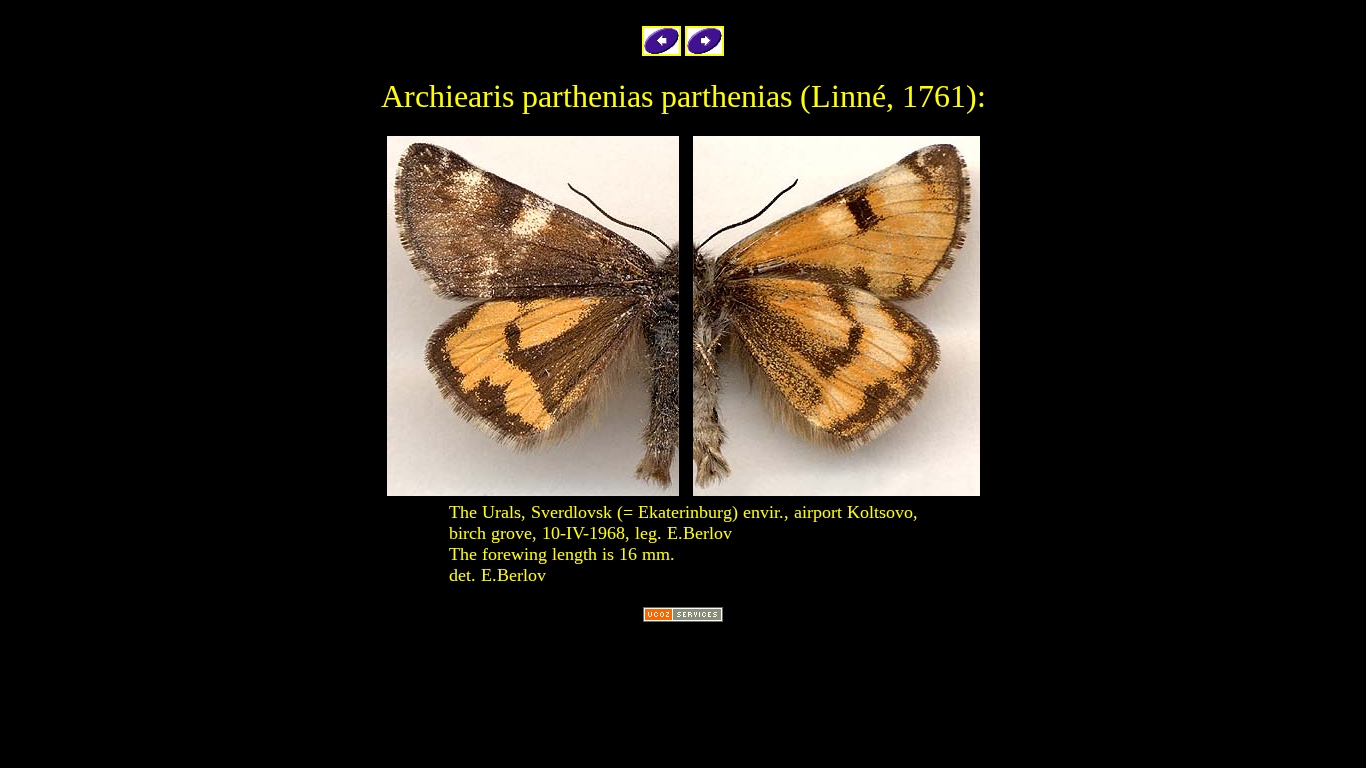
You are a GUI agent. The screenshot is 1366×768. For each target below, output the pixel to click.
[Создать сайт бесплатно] (683, 616)
